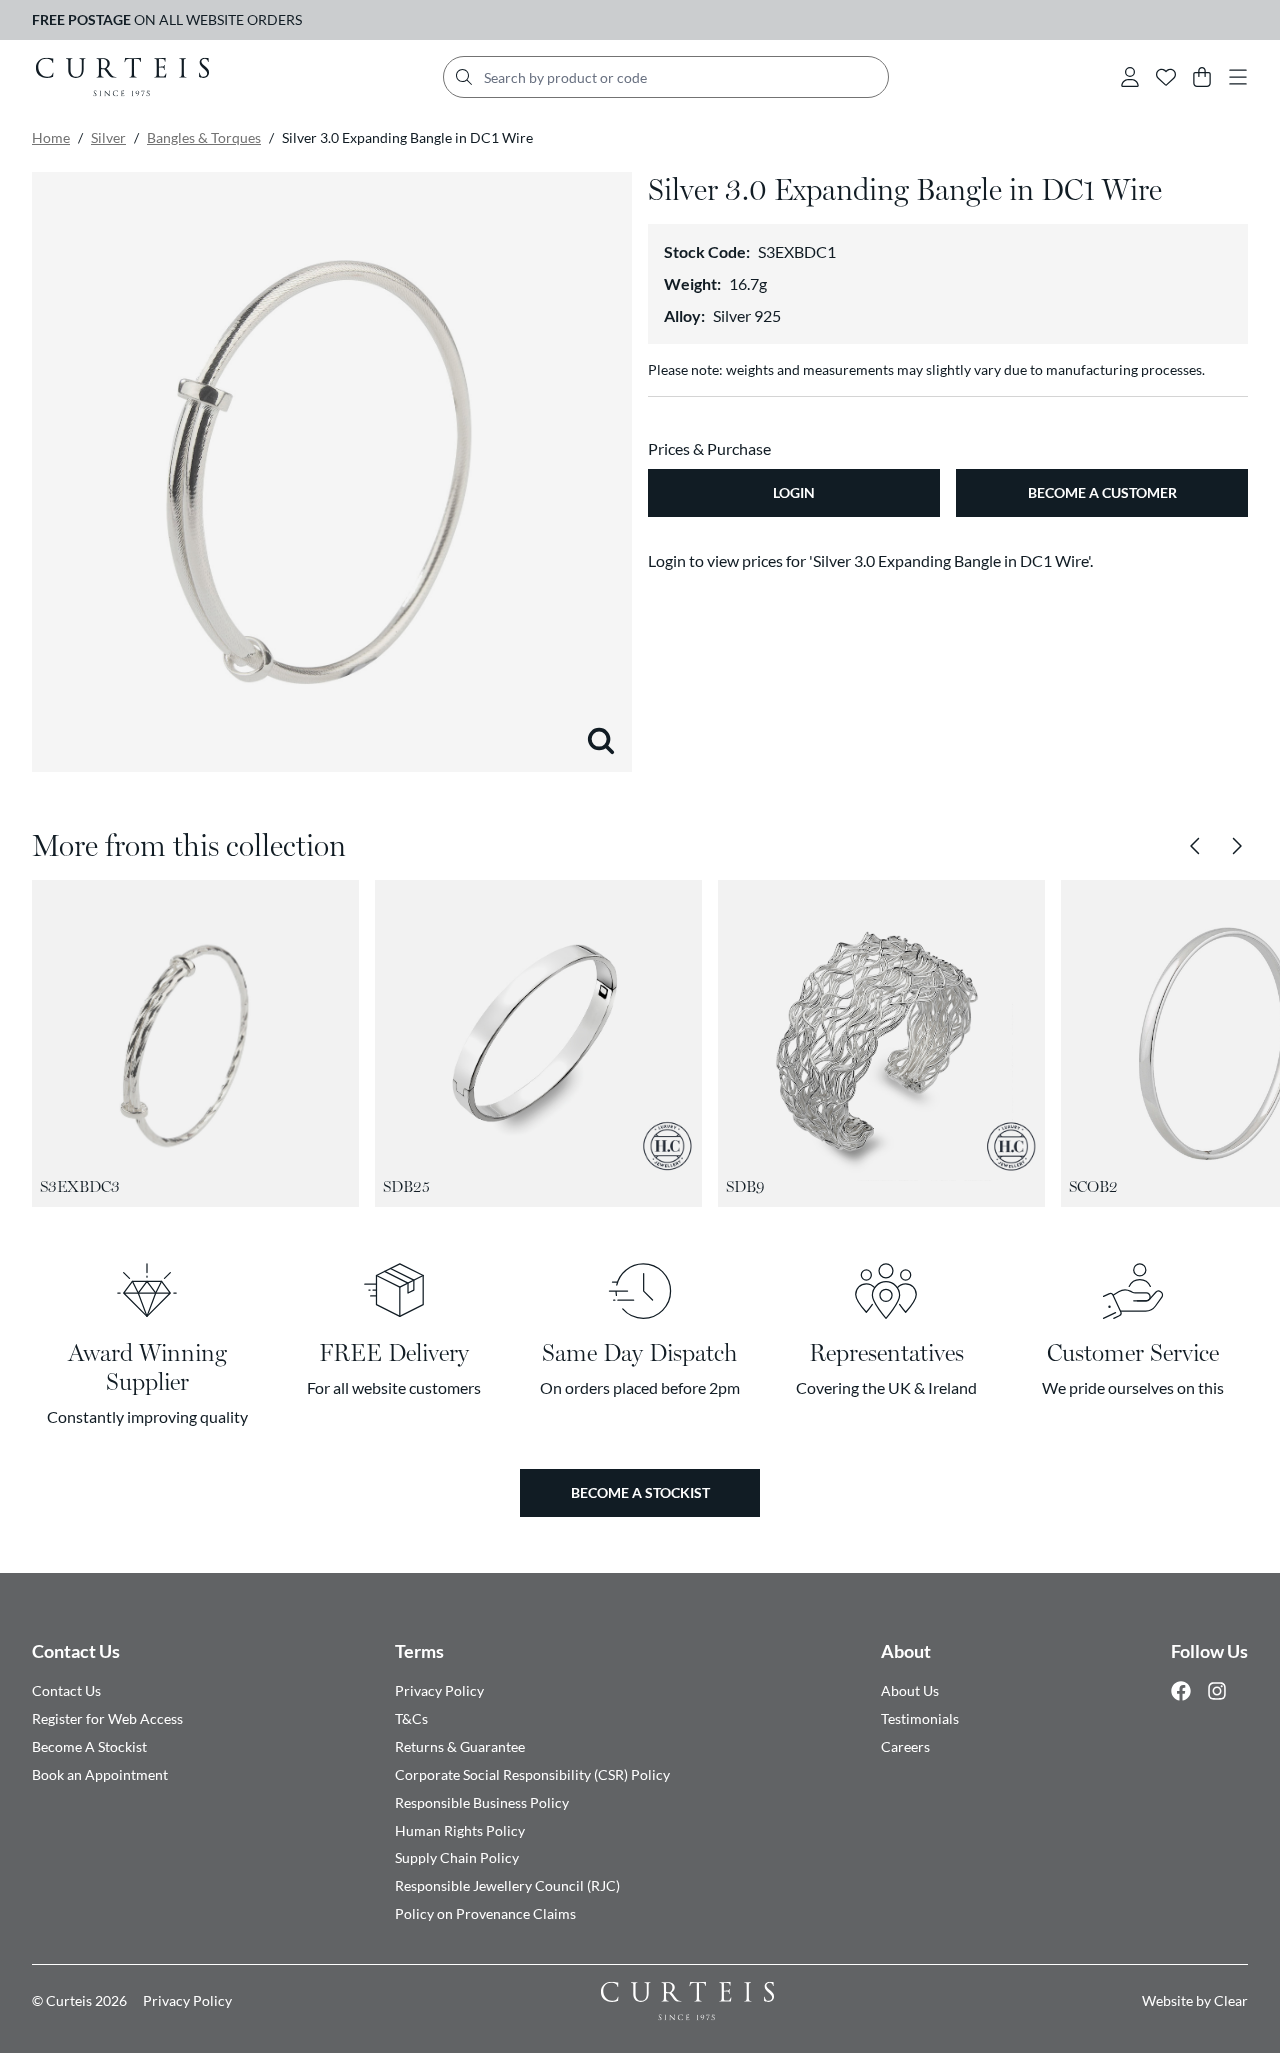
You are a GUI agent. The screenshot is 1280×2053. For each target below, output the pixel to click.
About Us (910, 1690)
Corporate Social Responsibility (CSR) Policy (532, 1774)
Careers (905, 1746)
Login (794, 492)
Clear (1231, 2000)
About (906, 1651)
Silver (108, 137)
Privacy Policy (439, 1690)
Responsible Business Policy (482, 1802)
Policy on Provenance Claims (485, 1913)
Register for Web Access (107, 1718)
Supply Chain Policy (457, 1857)
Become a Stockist (640, 1492)
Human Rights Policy (460, 1830)
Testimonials (920, 1718)
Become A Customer (1102, 492)
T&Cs (411, 1718)
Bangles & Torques (204, 137)
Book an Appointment (100, 1774)
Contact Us (76, 1651)
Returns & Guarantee (460, 1746)
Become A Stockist (89, 1746)
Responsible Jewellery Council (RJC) (507, 1885)
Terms (419, 1651)
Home (51, 137)
